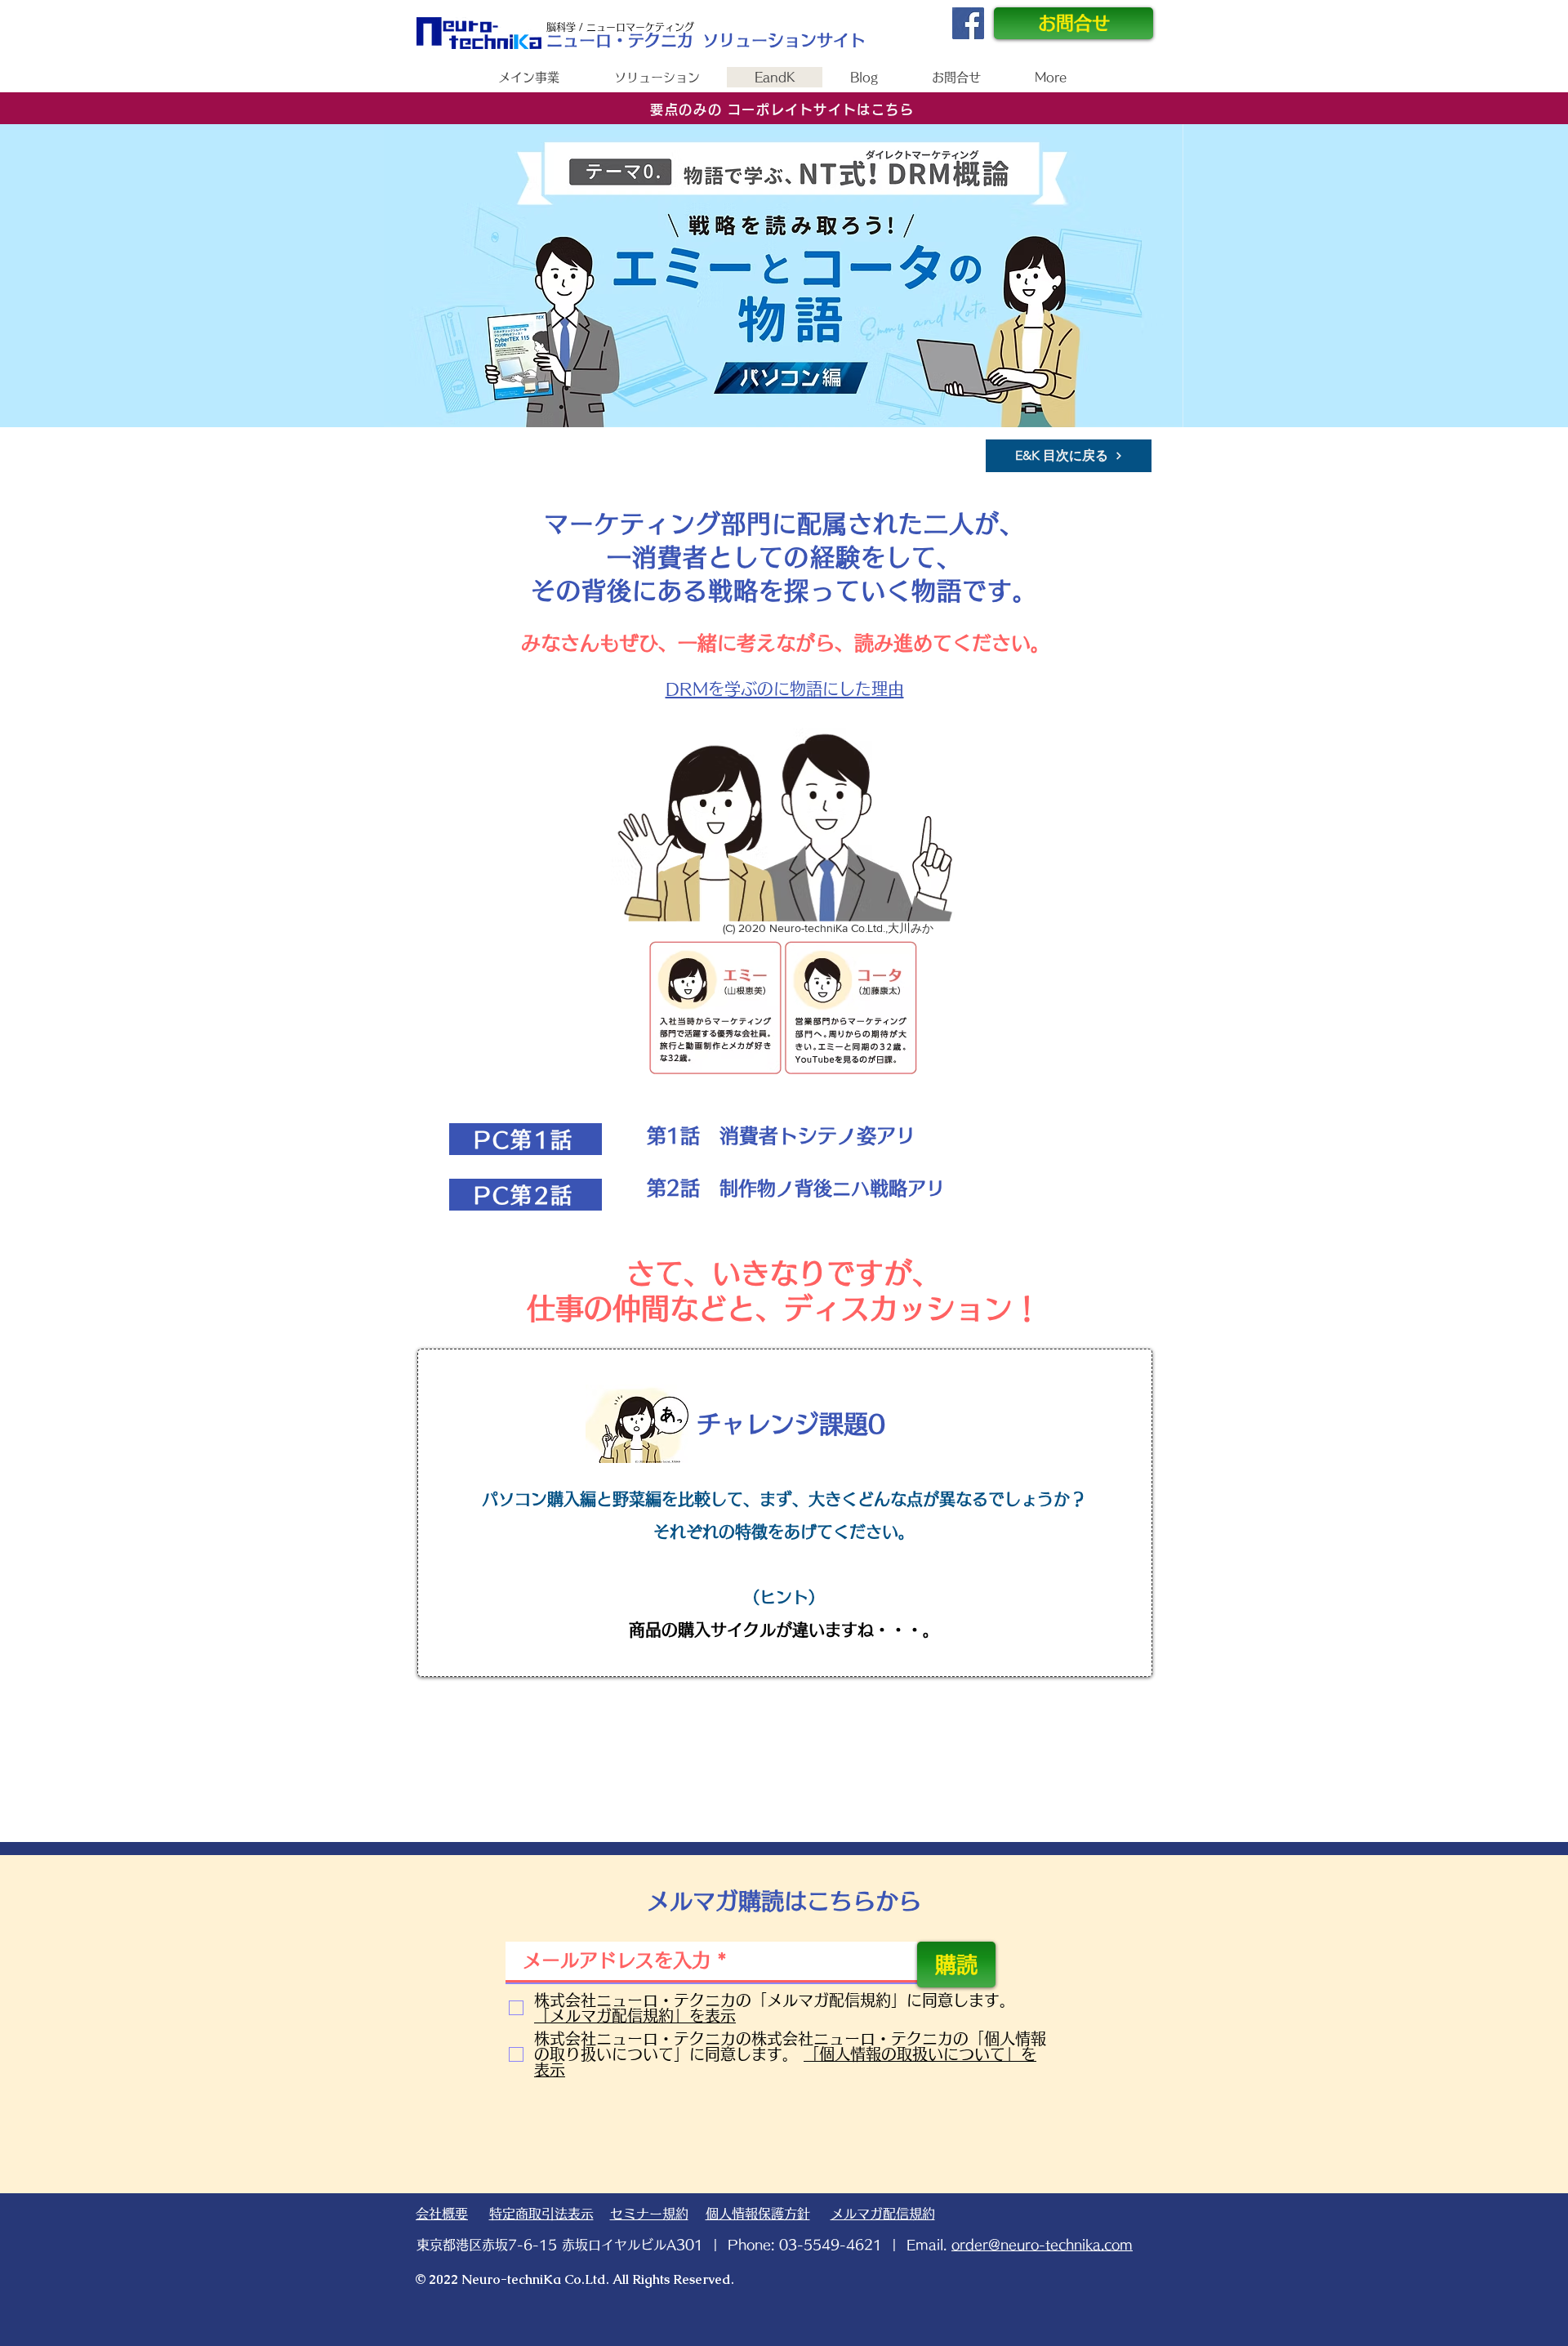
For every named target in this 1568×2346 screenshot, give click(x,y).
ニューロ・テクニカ (620, 40)
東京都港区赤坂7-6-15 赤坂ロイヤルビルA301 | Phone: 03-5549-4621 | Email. (775, 2245)
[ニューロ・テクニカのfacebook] (968, 23)
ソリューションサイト (784, 40)
